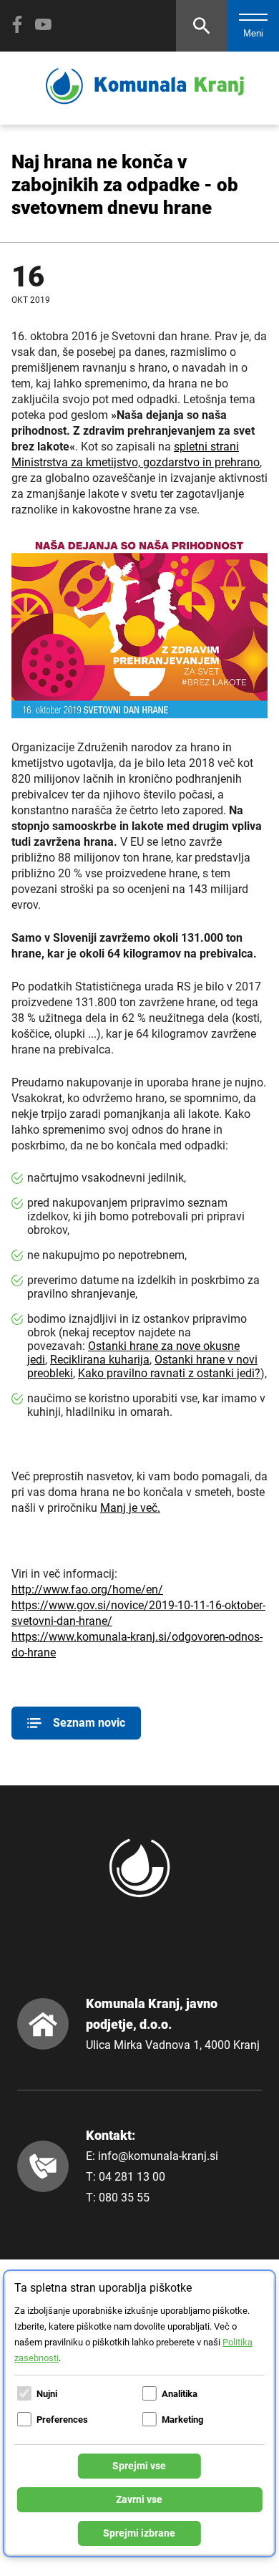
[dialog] (139, 2413)
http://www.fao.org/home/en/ (87, 1590)
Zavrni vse (139, 2499)
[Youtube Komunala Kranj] (43, 24)
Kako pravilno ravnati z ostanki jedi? (169, 1373)
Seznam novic (89, 1723)
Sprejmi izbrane (139, 2533)
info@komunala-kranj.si (158, 2156)
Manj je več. (130, 1508)
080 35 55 (124, 2198)
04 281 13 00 (132, 2177)
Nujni (47, 2394)
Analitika (180, 2394)
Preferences (62, 2420)
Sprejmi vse (139, 2466)
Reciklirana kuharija (100, 1360)
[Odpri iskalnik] (202, 26)
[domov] (145, 101)
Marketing (182, 2420)
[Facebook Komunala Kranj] (17, 24)
